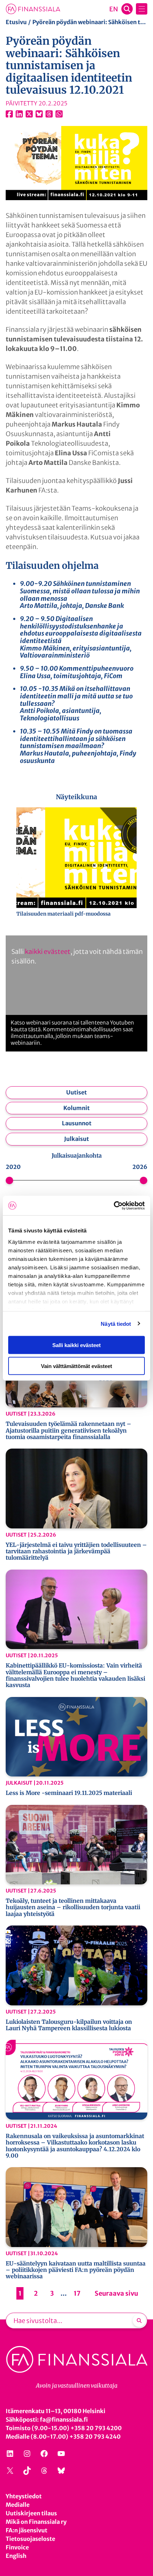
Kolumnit (76, 1108)
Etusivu (16, 22)
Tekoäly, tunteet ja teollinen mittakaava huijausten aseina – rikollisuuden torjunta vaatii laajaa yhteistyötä (73, 1907)
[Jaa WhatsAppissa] (59, 114)
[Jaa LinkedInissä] (19, 114)
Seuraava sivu (116, 2293)
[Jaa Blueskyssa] (39, 114)
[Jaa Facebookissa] (9, 114)
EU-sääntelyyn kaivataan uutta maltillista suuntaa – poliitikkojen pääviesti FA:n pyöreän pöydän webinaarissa (76, 2270)
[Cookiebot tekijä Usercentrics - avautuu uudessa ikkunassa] (114, 1205)
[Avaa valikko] (142, 9)
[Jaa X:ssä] (29, 114)
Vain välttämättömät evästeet (76, 1366)
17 (77, 2293)
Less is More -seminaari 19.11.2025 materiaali (69, 1793)
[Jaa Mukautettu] (49, 114)
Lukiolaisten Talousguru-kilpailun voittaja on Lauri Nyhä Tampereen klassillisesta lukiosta (69, 2025)
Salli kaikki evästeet (76, 1345)
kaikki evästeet (48, 952)
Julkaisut (76, 1139)
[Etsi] (139, 2320)
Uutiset (76, 1092)
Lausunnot (77, 1123)
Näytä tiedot (116, 1323)
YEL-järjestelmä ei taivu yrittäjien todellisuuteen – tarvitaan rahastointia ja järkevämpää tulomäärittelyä (76, 1551)
